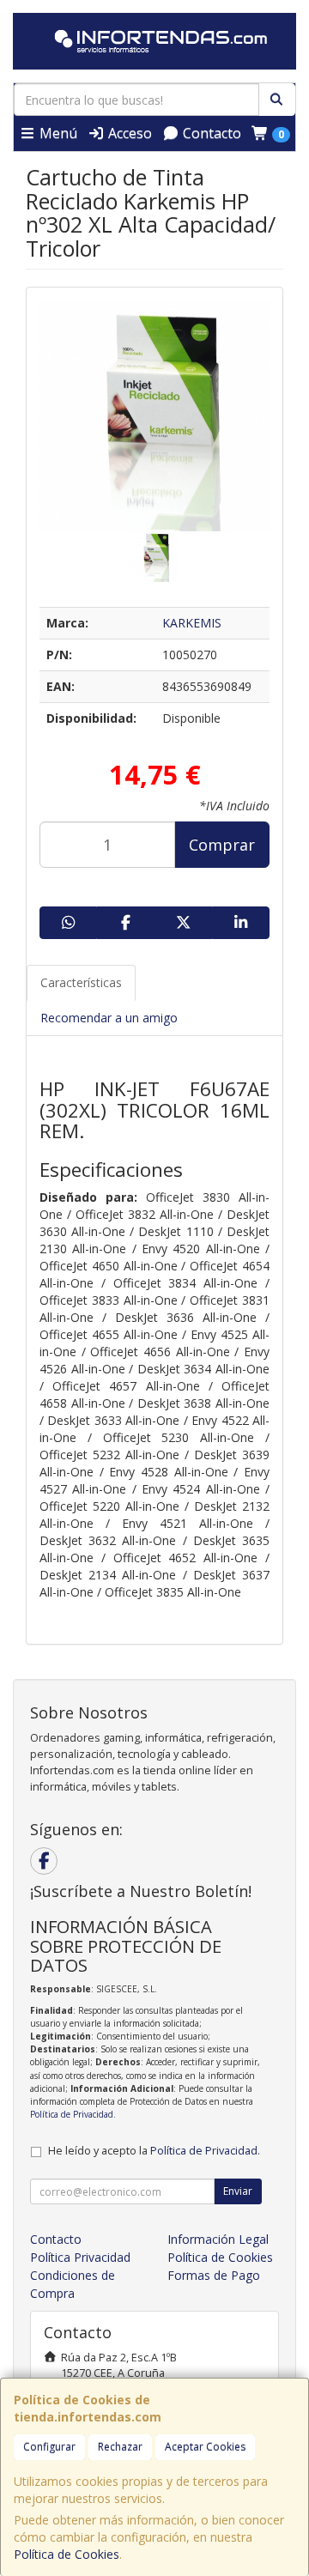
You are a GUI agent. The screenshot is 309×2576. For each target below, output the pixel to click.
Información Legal (218, 2239)
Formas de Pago (214, 2275)
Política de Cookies (67, 2554)
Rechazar (120, 2447)
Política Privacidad (80, 2257)
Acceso (128, 133)
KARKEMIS (192, 623)
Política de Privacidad (72, 2114)
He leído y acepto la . (154, 2151)
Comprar (222, 845)
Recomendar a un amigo (109, 1018)
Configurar (49, 2447)
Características (81, 982)
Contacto (210, 133)
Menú (57, 133)
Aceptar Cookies (205, 2447)
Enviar (238, 2191)
